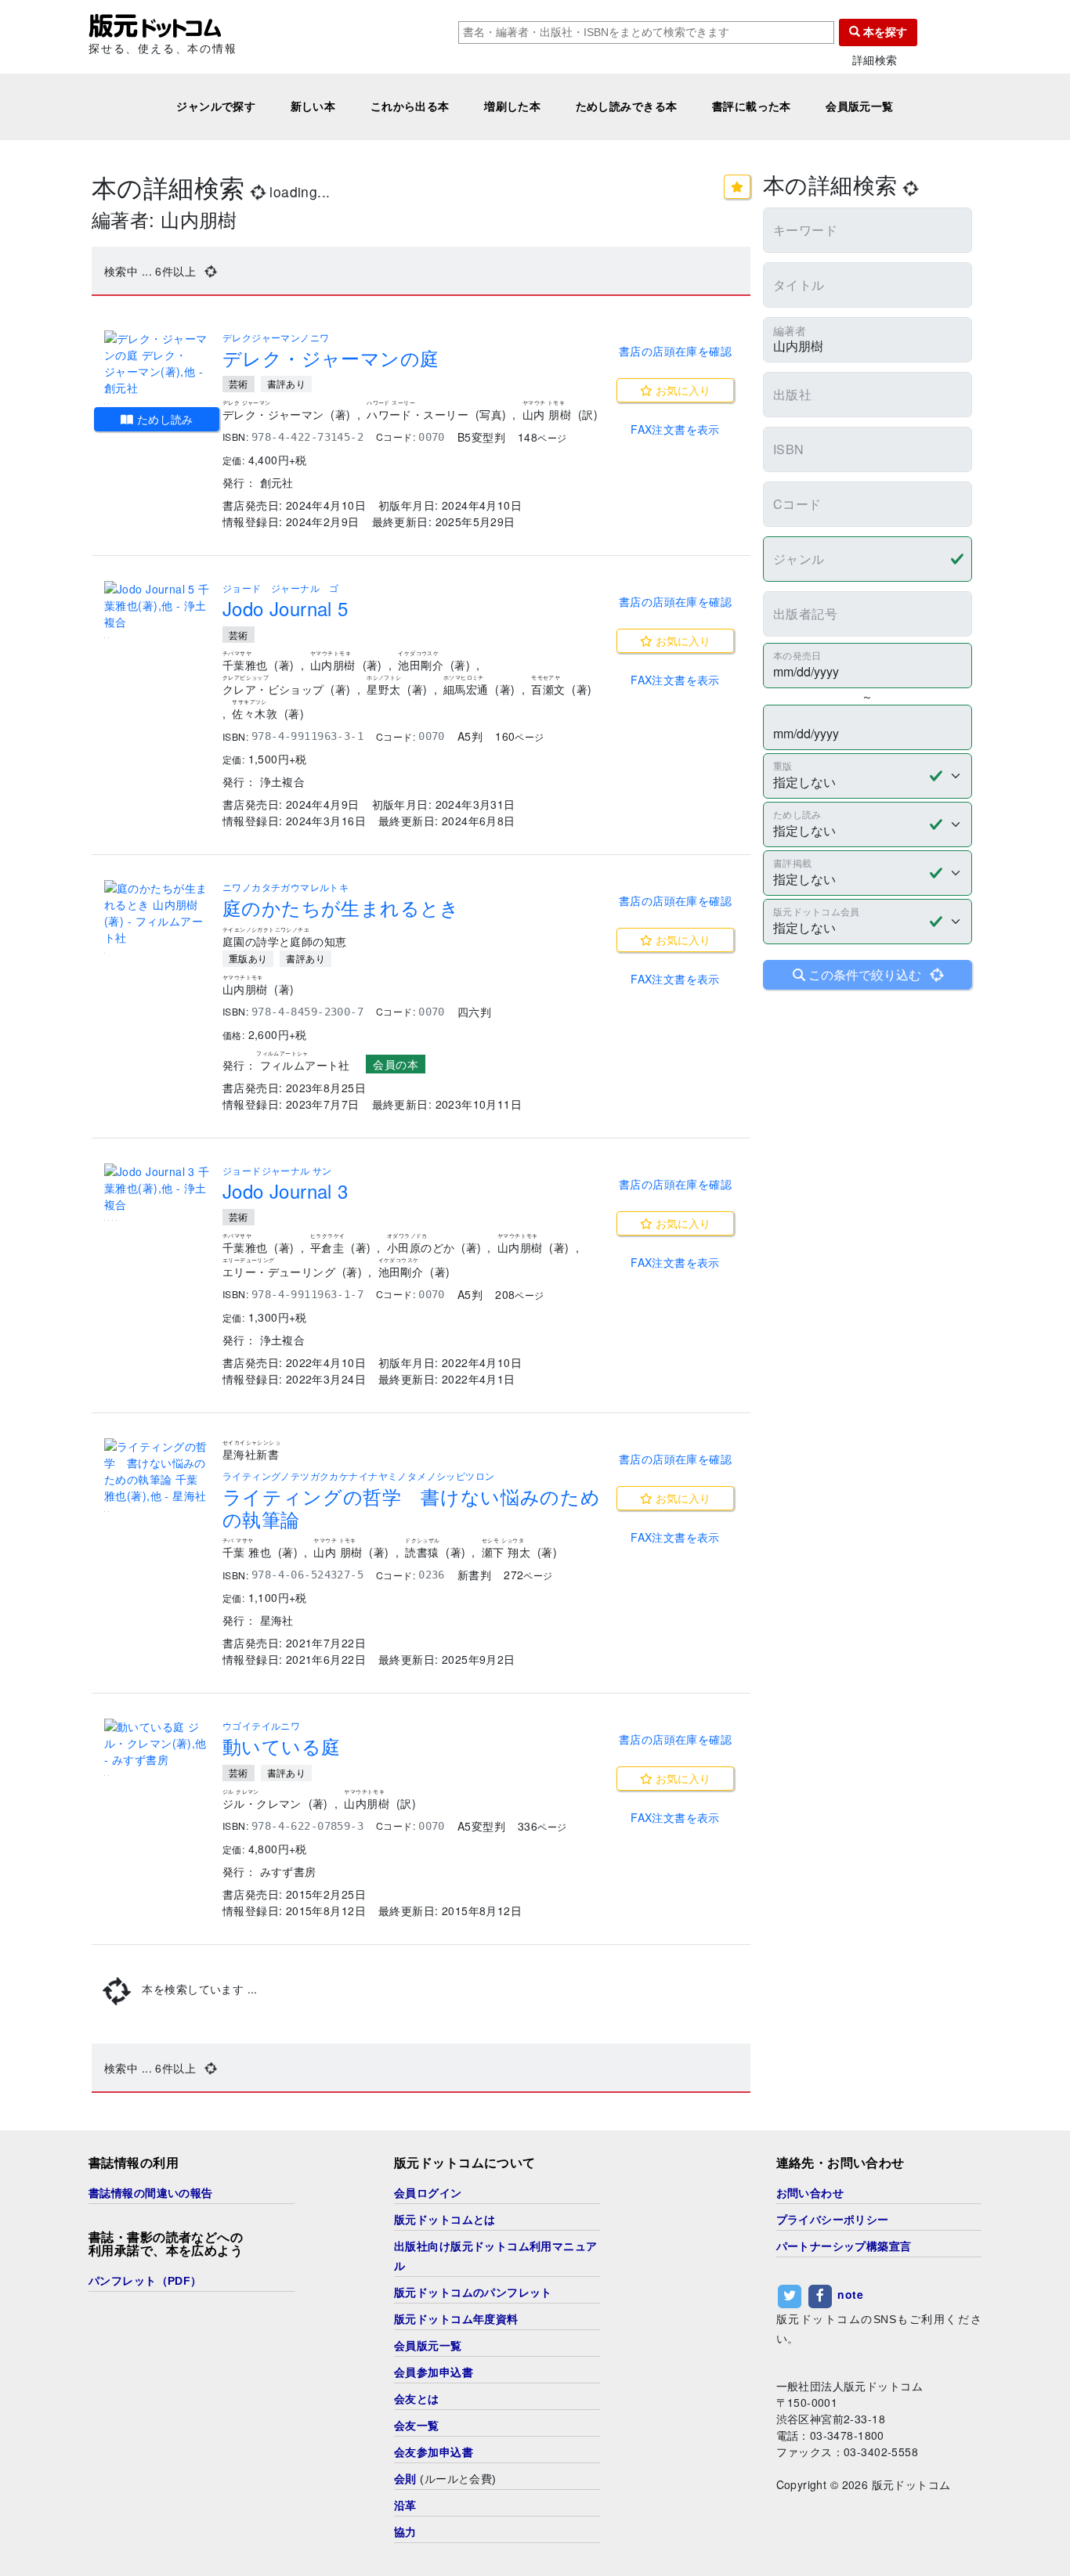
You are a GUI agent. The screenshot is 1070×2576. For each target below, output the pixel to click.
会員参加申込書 (434, 2372)
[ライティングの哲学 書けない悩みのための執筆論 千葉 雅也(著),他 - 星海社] (157, 1471)
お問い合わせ (810, 2193)
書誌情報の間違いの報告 (151, 2193)
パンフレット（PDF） (145, 2281)
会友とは (417, 2399)
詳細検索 (875, 60)
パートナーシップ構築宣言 (844, 2246)
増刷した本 (512, 106)
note (850, 2294)
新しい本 (313, 106)
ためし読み (163, 419)
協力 (405, 2532)
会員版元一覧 (860, 106)
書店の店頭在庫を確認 (675, 351)
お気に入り (681, 390)
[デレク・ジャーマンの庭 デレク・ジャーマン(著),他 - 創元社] (157, 363)
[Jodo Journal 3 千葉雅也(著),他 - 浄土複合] (157, 1188)
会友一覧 (417, 2426)
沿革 (405, 2506)
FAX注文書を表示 (675, 429)
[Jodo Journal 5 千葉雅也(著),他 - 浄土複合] (157, 606)
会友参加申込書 (434, 2452)
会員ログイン (428, 2193)
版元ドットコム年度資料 (456, 2319)
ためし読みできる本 (627, 106)
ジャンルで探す (216, 106)
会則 (405, 2479)
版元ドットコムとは (445, 2220)
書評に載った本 (752, 106)
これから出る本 (410, 106)
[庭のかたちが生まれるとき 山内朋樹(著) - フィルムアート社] (157, 913)
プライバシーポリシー (833, 2220)
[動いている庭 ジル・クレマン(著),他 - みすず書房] (157, 1743)
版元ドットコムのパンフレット (473, 2293)
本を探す (884, 32)
